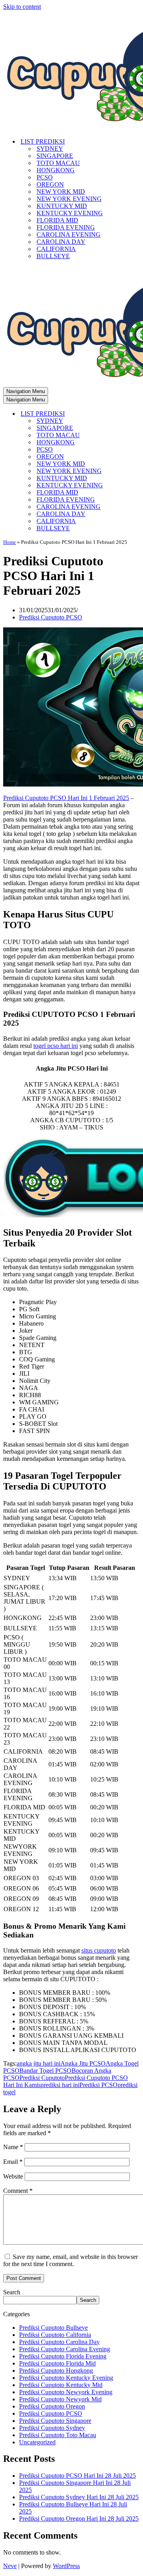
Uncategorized (37, 2442)
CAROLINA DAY (61, 242)
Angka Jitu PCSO (83, 2063)
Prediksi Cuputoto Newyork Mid (60, 2399)
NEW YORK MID (61, 192)
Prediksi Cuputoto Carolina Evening (65, 2349)
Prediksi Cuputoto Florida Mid (57, 2363)
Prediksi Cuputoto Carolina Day (59, 2342)
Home (10, 542)
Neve (10, 2566)
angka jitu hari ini (39, 2063)
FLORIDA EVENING (66, 227)
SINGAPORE (55, 156)
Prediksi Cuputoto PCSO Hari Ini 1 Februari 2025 (66, 798)
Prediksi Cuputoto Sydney (52, 2428)
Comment (18, 2191)
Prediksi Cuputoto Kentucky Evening (66, 2378)
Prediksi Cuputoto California (55, 2335)
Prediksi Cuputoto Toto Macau (58, 2435)
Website (13, 2176)
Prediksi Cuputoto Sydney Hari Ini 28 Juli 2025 (79, 2497)
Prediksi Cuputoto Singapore (55, 2421)
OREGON (50, 184)
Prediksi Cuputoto (42, 2078)
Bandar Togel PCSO (45, 2071)
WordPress (66, 2566)
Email (13, 2162)
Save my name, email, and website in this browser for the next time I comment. (71, 2260)
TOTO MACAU (58, 163)
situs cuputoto (99, 1950)
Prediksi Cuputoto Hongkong (56, 2371)
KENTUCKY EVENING (70, 213)
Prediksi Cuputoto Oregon (52, 2406)
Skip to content (22, 7)
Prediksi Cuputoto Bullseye (53, 2328)
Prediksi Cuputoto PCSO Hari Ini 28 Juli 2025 (77, 2476)
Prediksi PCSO (99, 2085)
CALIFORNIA (56, 249)
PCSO (45, 177)
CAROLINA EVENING (69, 235)
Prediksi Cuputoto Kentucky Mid (61, 2385)
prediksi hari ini (60, 2085)
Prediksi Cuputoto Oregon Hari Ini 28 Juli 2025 (79, 2519)
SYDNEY (50, 149)
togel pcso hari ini (56, 1046)
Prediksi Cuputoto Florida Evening (63, 2356)
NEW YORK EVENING (69, 199)
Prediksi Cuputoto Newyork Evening (66, 2392)
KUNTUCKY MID (62, 206)
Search (12, 2292)
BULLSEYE (53, 256)
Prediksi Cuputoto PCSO (51, 617)
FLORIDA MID (57, 220)
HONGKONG (56, 170)
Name (13, 2147)
